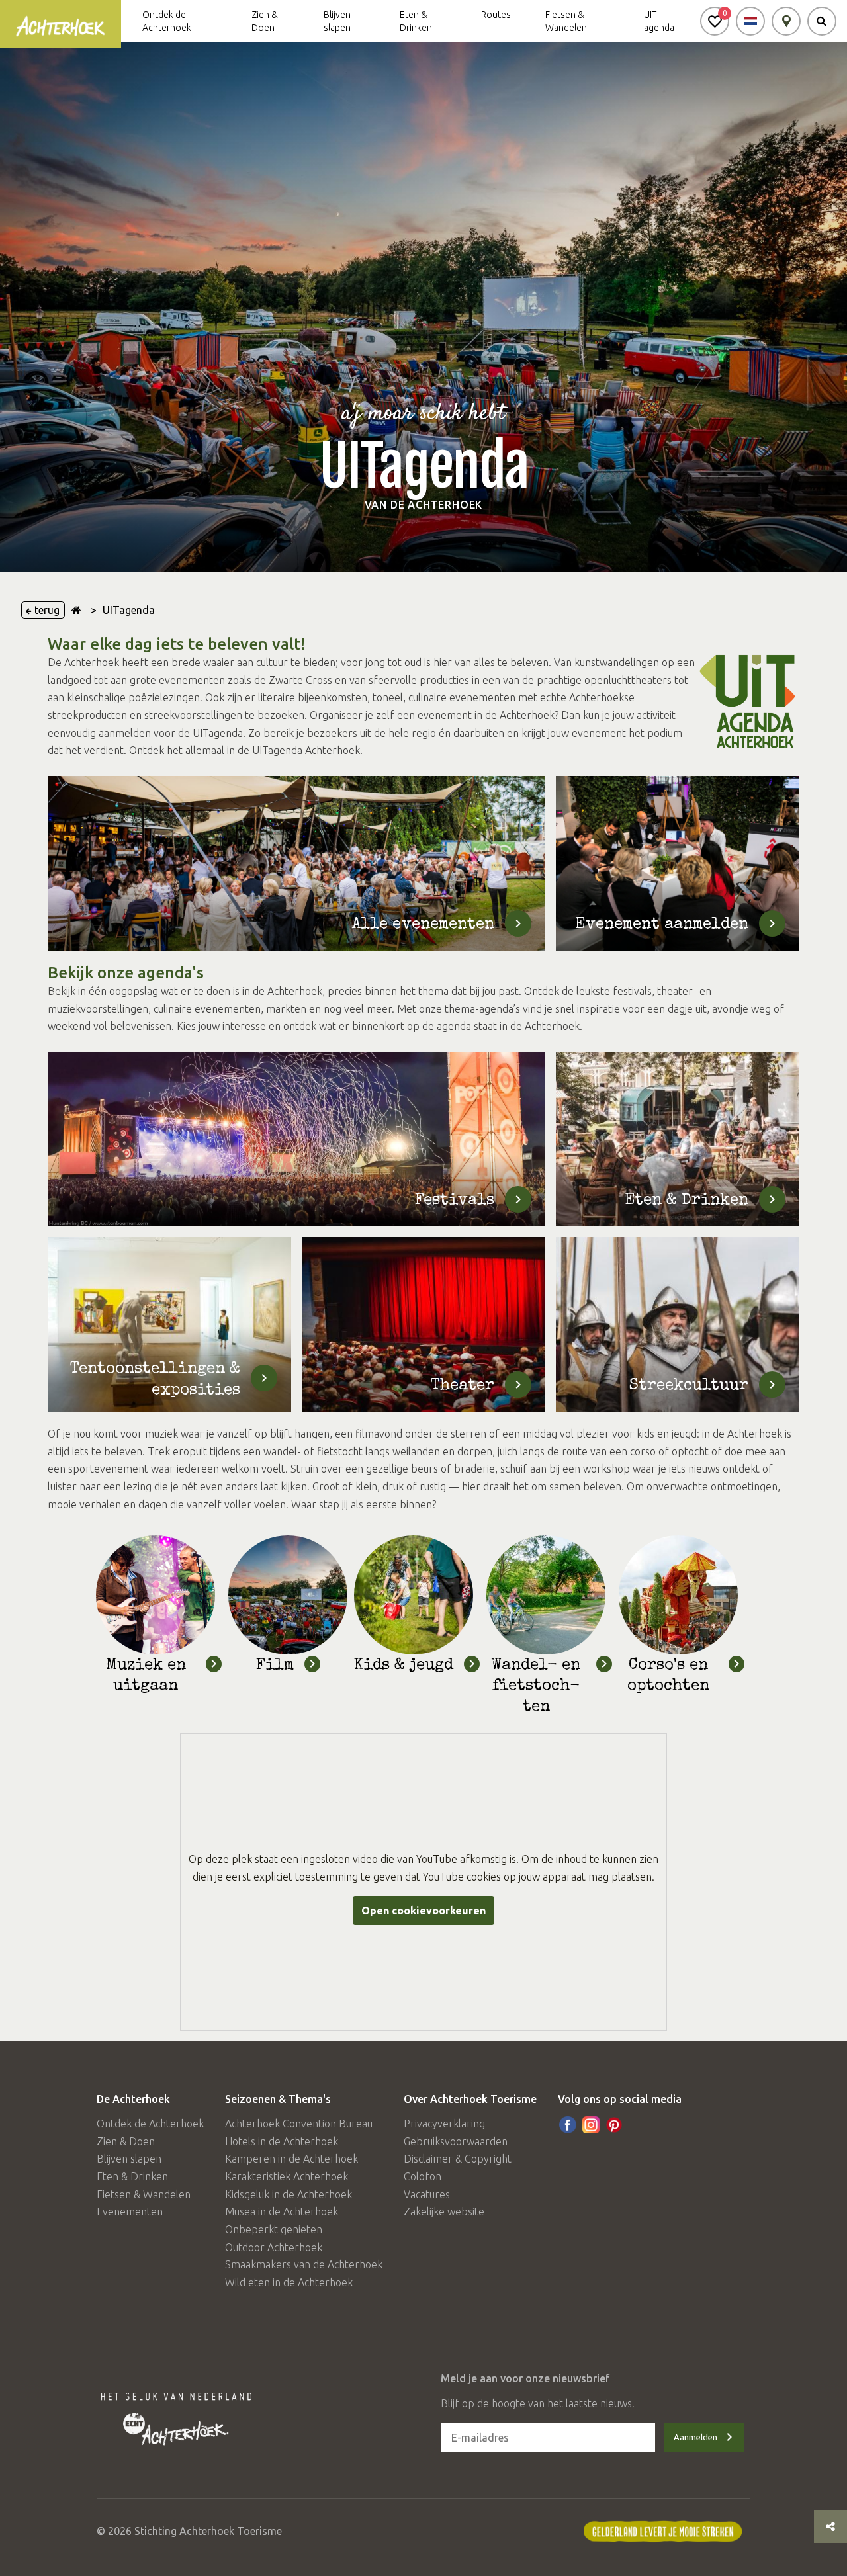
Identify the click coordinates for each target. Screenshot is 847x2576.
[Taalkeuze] (750, 21)
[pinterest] (614, 2125)
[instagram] (591, 2125)
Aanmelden (695, 2437)
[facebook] (568, 2125)
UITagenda (129, 610)
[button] (715, 21)
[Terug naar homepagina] (76, 610)
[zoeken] (822, 21)
